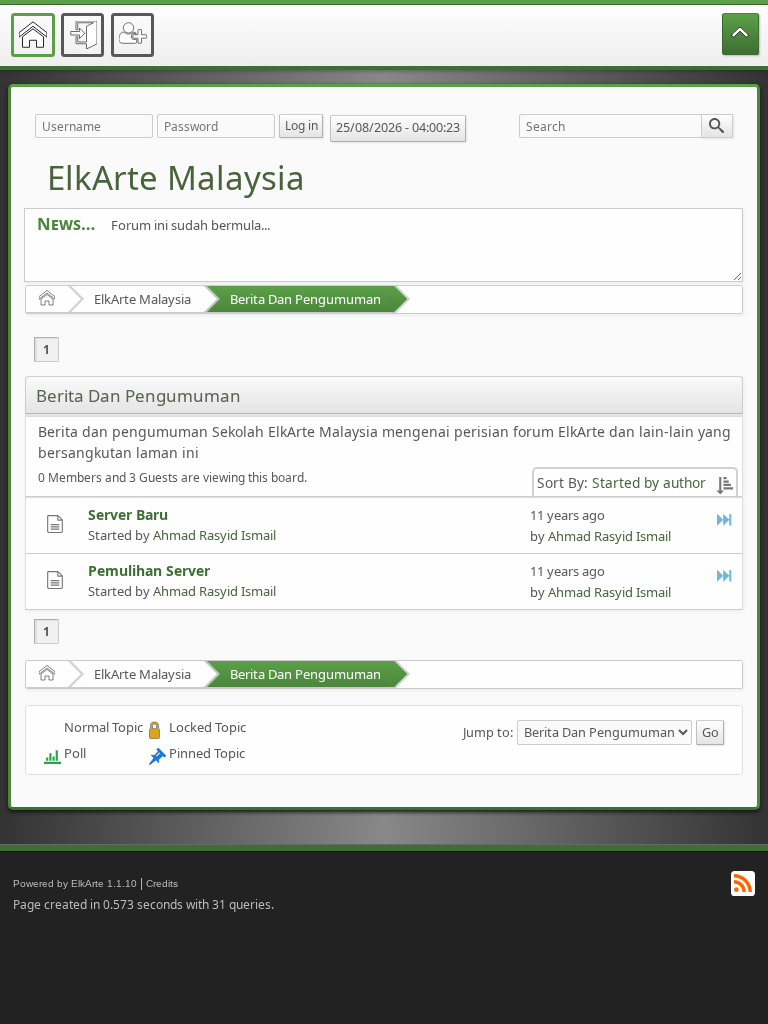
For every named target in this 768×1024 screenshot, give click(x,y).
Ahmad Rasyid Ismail (214, 535)
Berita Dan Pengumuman (305, 299)
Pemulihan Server (149, 570)
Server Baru (128, 514)
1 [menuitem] (46, 349)
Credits (162, 883)
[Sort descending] (725, 482)
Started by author (649, 482)
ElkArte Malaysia (176, 177)
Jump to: (488, 731)
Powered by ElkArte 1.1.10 (75, 883)
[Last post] (725, 519)
